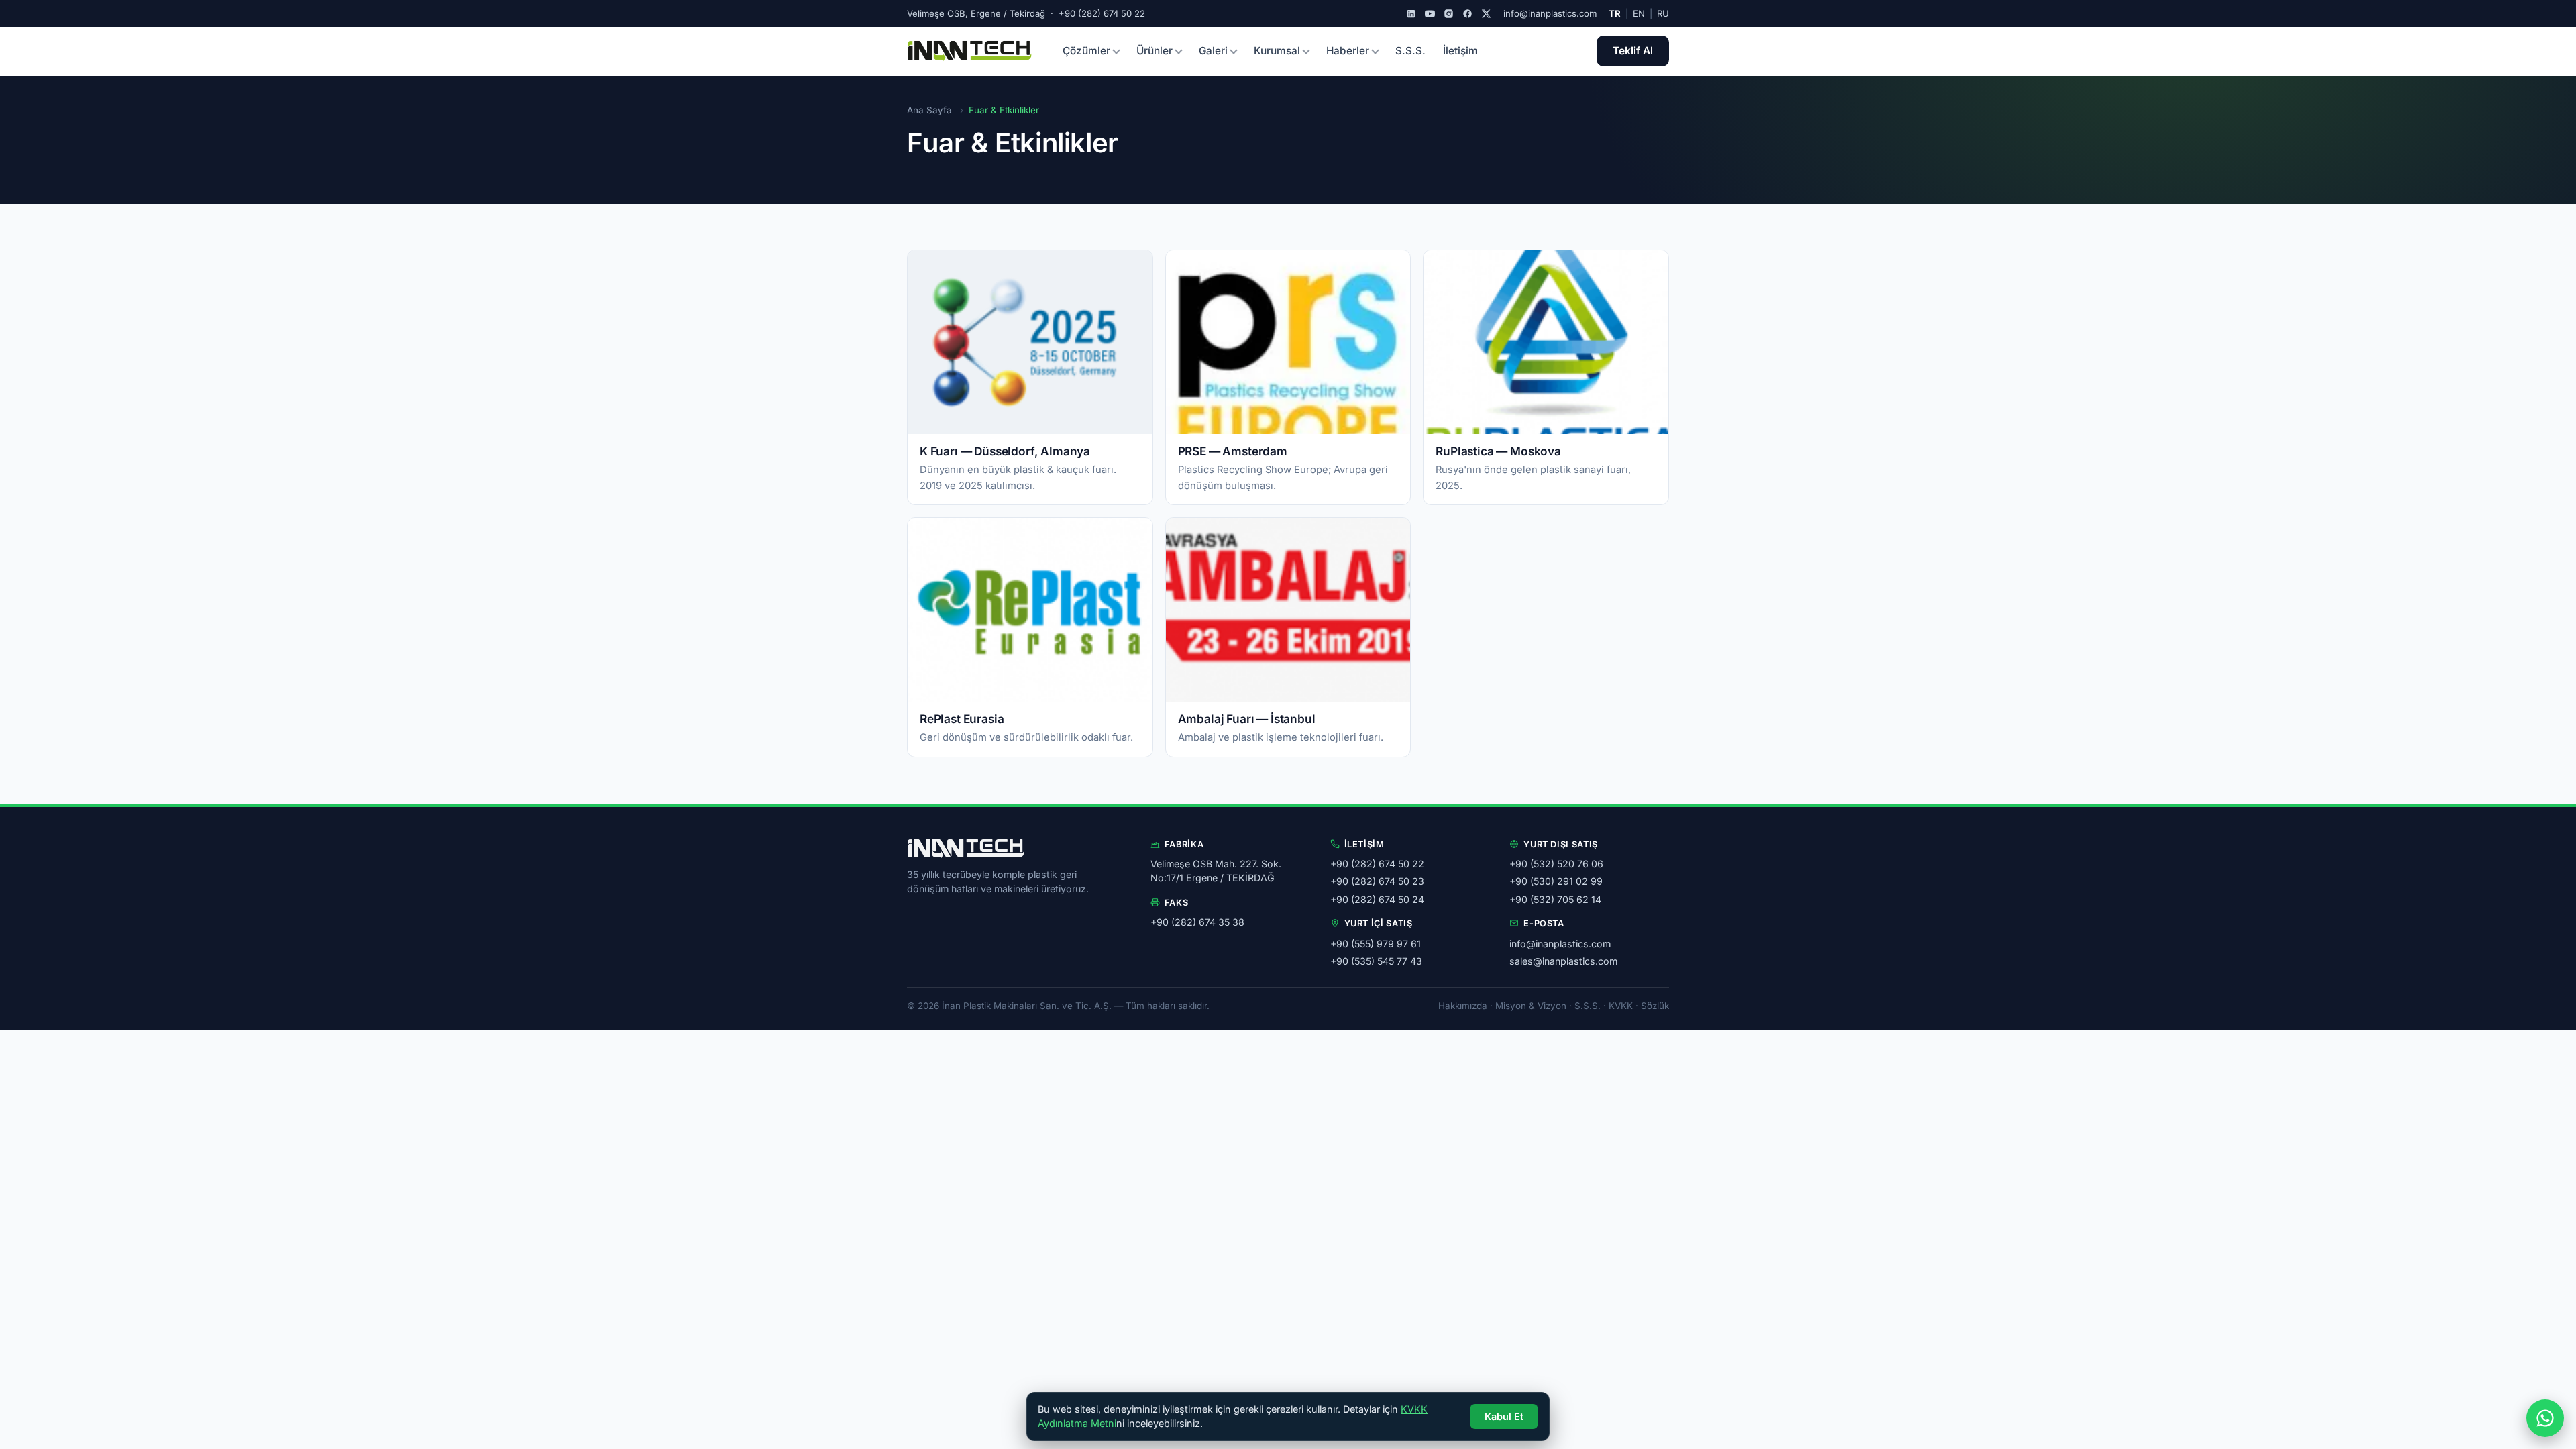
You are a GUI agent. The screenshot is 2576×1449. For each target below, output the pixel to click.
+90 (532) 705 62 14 (1555, 899)
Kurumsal (1277, 51)
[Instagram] (1449, 14)
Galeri (1213, 51)
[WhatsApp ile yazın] (2545, 1418)
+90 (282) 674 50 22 (1377, 864)
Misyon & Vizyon (1531, 1006)
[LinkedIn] (1411, 14)
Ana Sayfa (929, 110)
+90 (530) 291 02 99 (1556, 881)
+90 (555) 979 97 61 (1376, 944)
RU (1663, 13)
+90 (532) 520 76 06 (1556, 864)
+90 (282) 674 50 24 (1377, 899)
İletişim (1460, 51)
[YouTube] (1430, 14)
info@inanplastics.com (1550, 13)
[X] (1486, 14)
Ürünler (1155, 51)
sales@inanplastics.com (1563, 961)
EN (1639, 13)
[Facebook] (1467, 14)
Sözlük (1655, 1006)
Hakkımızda (1463, 1006)
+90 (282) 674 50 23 (1377, 881)
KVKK (1621, 1006)
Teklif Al (1633, 51)
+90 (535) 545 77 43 (1376, 961)
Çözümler (1086, 51)
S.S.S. (1410, 51)
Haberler (1348, 51)
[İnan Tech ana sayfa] (970, 51)
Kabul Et (1504, 1416)
